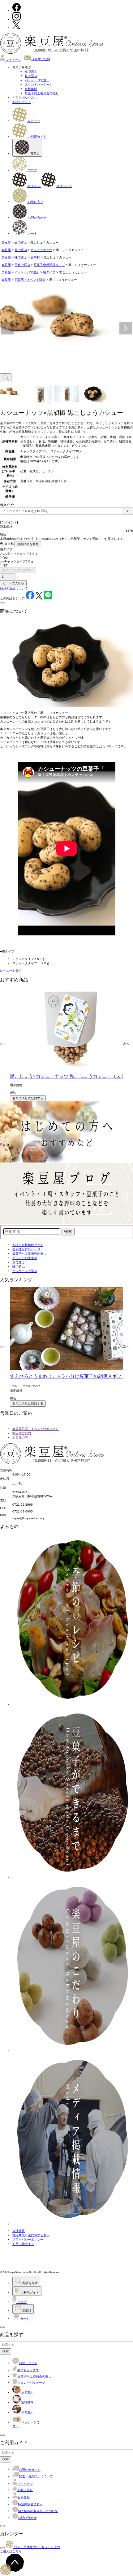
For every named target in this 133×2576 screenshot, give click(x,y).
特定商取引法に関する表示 (31, 2235)
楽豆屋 (6, 242)
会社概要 (19, 2231)
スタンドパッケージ (39, 85)
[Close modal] (2, 603)
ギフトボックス (23, 98)
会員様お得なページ (26, 1249)
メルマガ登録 (40, 59)
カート (32, 233)
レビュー (34, 121)
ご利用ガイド (37, 137)
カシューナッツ (41, 250)
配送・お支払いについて (36, 2476)
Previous (7, 328)
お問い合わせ (37, 218)
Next (126, 328)
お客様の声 (20, 1438)
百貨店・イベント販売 (30, 280)
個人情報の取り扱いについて (38, 2511)
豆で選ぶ (31, 72)
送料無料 (31, 89)
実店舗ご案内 (22, 1433)
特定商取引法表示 (30, 2504)
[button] (3, 1044)
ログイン (34, 186)
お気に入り (35, 202)
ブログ (32, 170)
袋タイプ (49, 272)
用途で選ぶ (22, 265)
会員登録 (24, 2497)
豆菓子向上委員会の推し (42, 93)
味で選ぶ (31, 76)
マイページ (13, 60)
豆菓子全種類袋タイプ (49, 265)
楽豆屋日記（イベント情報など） (36, 1429)
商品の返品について (14, 588)
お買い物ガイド (23, 2244)
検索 (6, 2351)
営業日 (34, 153)
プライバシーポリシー (28, 2240)
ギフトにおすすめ (25, 1258)
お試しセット (22, 102)
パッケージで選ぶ (37, 80)
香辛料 (35, 257)
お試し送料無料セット (28, 1245)
